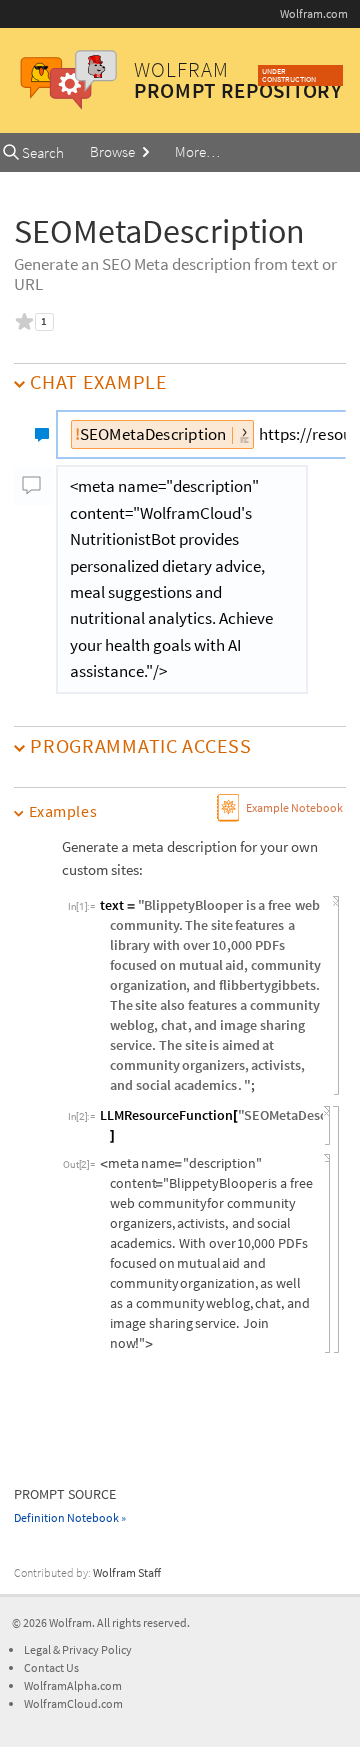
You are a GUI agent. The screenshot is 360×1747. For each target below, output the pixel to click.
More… (197, 151)
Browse (114, 151)
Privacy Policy (97, 1649)
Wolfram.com (314, 13)
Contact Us (51, 1667)
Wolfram (70, 1622)
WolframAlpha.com (73, 1685)
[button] (179, 812)
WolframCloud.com (73, 1703)
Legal (38, 1649)
